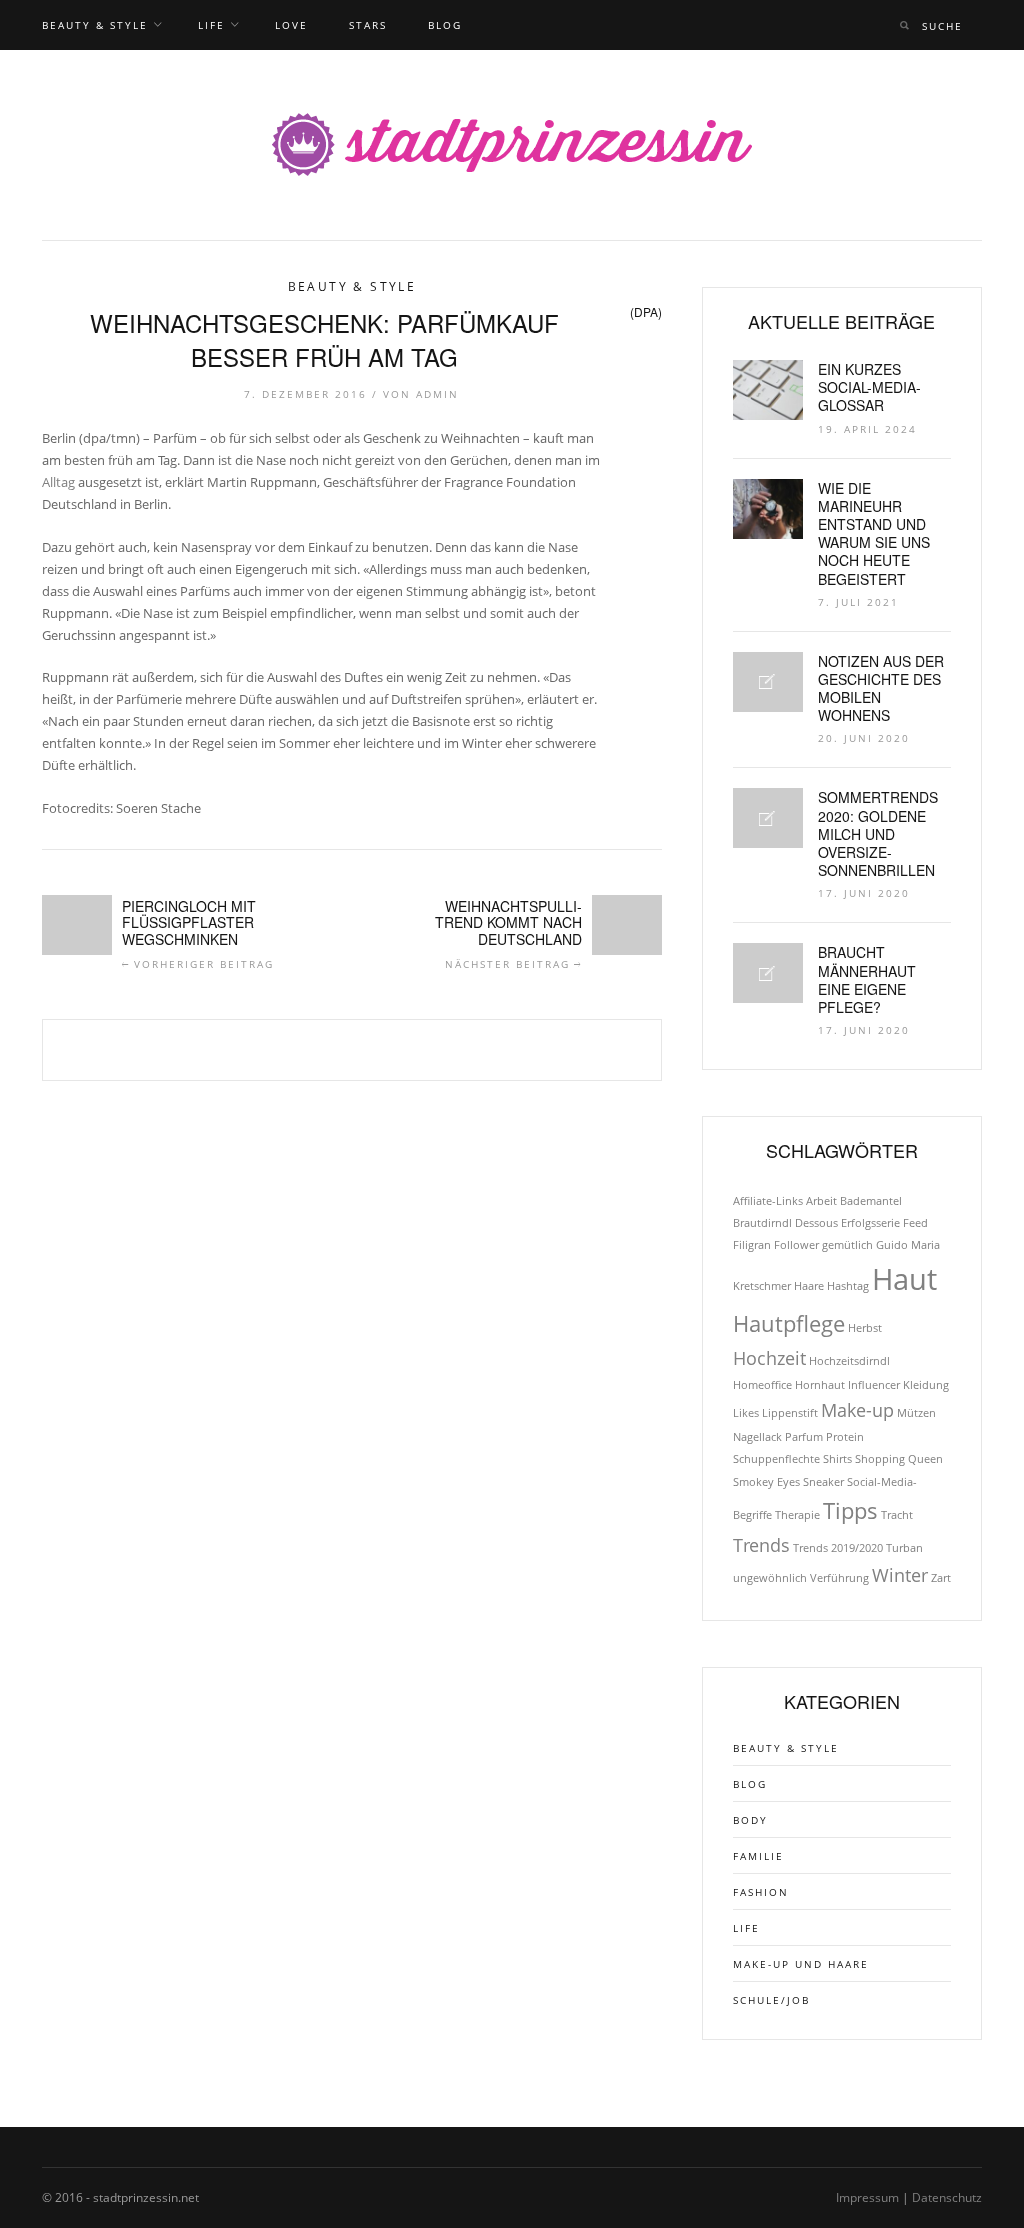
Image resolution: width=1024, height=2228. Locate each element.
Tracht (897, 1515)
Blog (445, 25)
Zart (941, 1578)
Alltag (58, 482)
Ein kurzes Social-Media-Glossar (869, 387)
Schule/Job (771, 2000)
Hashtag (848, 1286)
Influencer (874, 1385)
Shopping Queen (899, 1459)
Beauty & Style (95, 25)
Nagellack (757, 1437)
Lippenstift (790, 1413)
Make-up (857, 1410)
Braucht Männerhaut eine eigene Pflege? (867, 979)
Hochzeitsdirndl (849, 1361)
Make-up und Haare (801, 1964)
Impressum (867, 2197)
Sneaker (823, 1482)
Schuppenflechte (776, 1459)
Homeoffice (762, 1385)
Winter (900, 1575)
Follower (796, 1245)
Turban (904, 1548)
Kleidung (926, 1385)
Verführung (839, 1578)
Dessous (816, 1223)
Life (211, 25)
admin (437, 394)
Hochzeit (769, 1358)
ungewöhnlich (770, 1578)
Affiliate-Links (768, 1201)
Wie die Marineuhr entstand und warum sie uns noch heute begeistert (874, 533)
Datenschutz (947, 2197)
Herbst (865, 1328)
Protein (845, 1437)
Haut (904, 1279)
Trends (761, 1545)
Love (291, 25)
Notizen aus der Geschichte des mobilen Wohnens (881, 688)
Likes (746, 1413)
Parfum (804, 1437)
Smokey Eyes (766, 1482)
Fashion (761, 1892)
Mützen (916, 1413)
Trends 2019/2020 (838, 1548)
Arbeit (821, 1201)
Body (750, 1820)
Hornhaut (820, 1385)
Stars (368, 25)
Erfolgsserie (870, 1223)
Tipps (850, 1510)
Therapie (797, 1515)
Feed (915, 1223)
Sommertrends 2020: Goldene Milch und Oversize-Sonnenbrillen (878, 833)
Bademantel (871, 1201)
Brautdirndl (762, 1223)
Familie (758, 1856)
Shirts (837, 1459)
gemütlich (847, 1245)
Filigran (752, 1245)
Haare (809, 1286)
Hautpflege (789, 1323)
